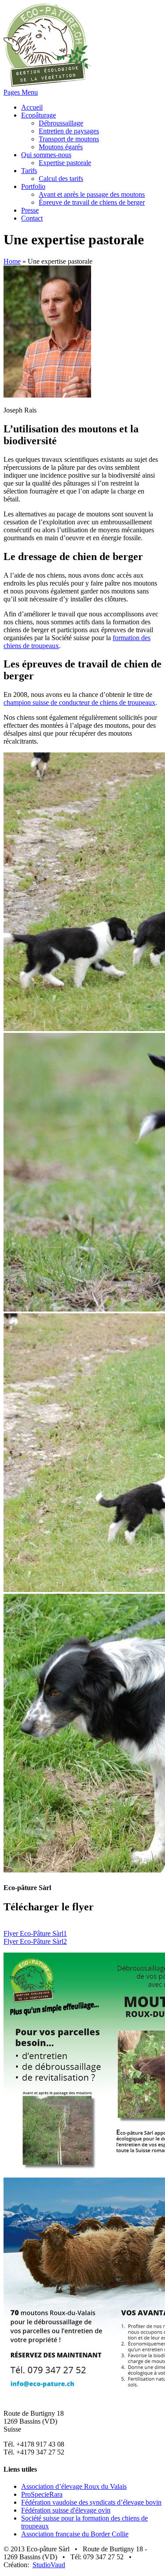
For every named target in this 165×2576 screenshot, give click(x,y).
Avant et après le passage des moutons (92, 194)
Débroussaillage (61, 123)
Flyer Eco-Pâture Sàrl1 (35, 1933)
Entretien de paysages (69, 131)
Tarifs (29, 171)
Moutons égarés (61, 147)
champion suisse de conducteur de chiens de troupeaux (79, 702)
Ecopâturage (38, 115)
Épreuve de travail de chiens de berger (92, 202)
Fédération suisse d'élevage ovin (66, 2510)
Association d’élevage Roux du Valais (74, 2486)
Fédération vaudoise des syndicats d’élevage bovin (91, 2502)
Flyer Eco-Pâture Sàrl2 (35, 1941)
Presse (30, 210)
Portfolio (33, 186)
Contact (32, 218)
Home (12, 261)
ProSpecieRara (42, 2494)
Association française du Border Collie (75, 2534)
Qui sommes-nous (46, 155)
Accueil (32, 107)
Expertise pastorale (65, 163)
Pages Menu (21, 92)
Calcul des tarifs (61, 179)
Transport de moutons (69, 139)
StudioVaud (49, 2565)
